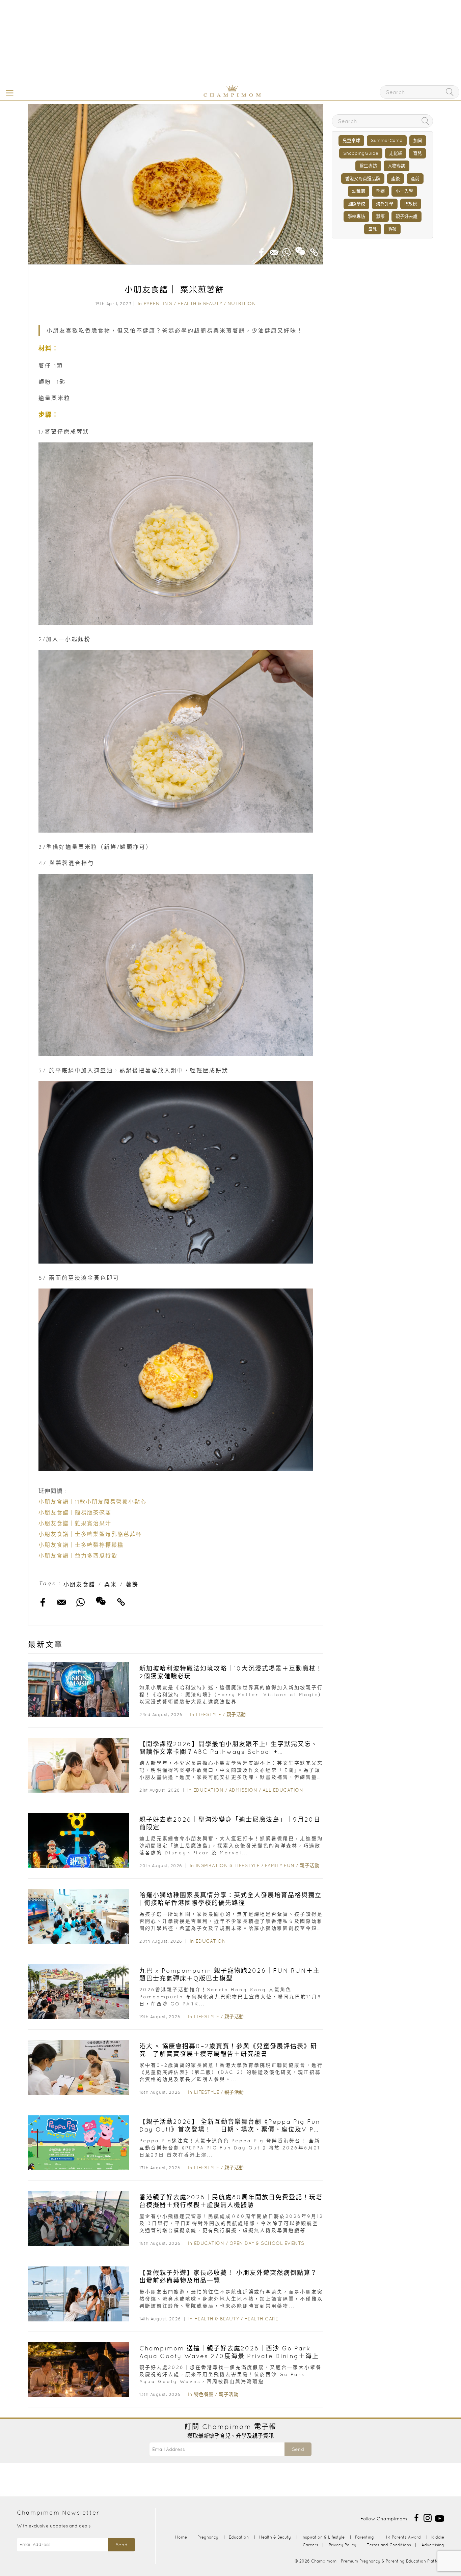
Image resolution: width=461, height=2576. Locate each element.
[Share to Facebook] (262, 250)
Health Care (261, 2319)
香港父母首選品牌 (363, 179)
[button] (8, 92)
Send (298, 2449)
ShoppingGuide (361, 153)
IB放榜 (411, 204)
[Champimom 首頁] (190, 95)
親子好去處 (406, 216)
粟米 (111, 1584)
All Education (283, 1790)
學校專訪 (356, 216)
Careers (310, 2545)
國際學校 (356, 204)
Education (209, 1790)
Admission (243, 1790)
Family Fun (280, 1865)
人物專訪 (397, 166)
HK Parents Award (403, 2537)
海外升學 (385, 204)
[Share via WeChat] (300, 249)
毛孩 (392, 229)
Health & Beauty (200, 303)
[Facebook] (416, 2517)
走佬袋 (396, 153)
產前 (415, 179)
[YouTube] (440, 2517)
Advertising (433, 2545)
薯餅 (132, 1584)
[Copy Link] (314, 250)
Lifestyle (209, 1714)
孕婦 (380, 191)
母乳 (373, 229)
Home (181, 2537)
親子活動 (236, 1714)
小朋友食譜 (79, 1584)
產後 (396, 179)
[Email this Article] (274, 250)
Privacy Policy (343, 2545)
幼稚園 (359, 191)
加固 (418, 140)
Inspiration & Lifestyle (228, 1865)
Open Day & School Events (267, 2243)
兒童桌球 (351, 140)
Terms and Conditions (389, 2545)
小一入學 (404, 191)
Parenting (158, 303)
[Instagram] (428, 2517)
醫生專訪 (368, 166)
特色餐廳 (204, 2394)
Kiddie (438, 2537)
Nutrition (242, 303)
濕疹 (380, 216)
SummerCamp (387, 140)
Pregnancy (208, 2537)
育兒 (417, 153)
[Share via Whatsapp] (287, 250)
